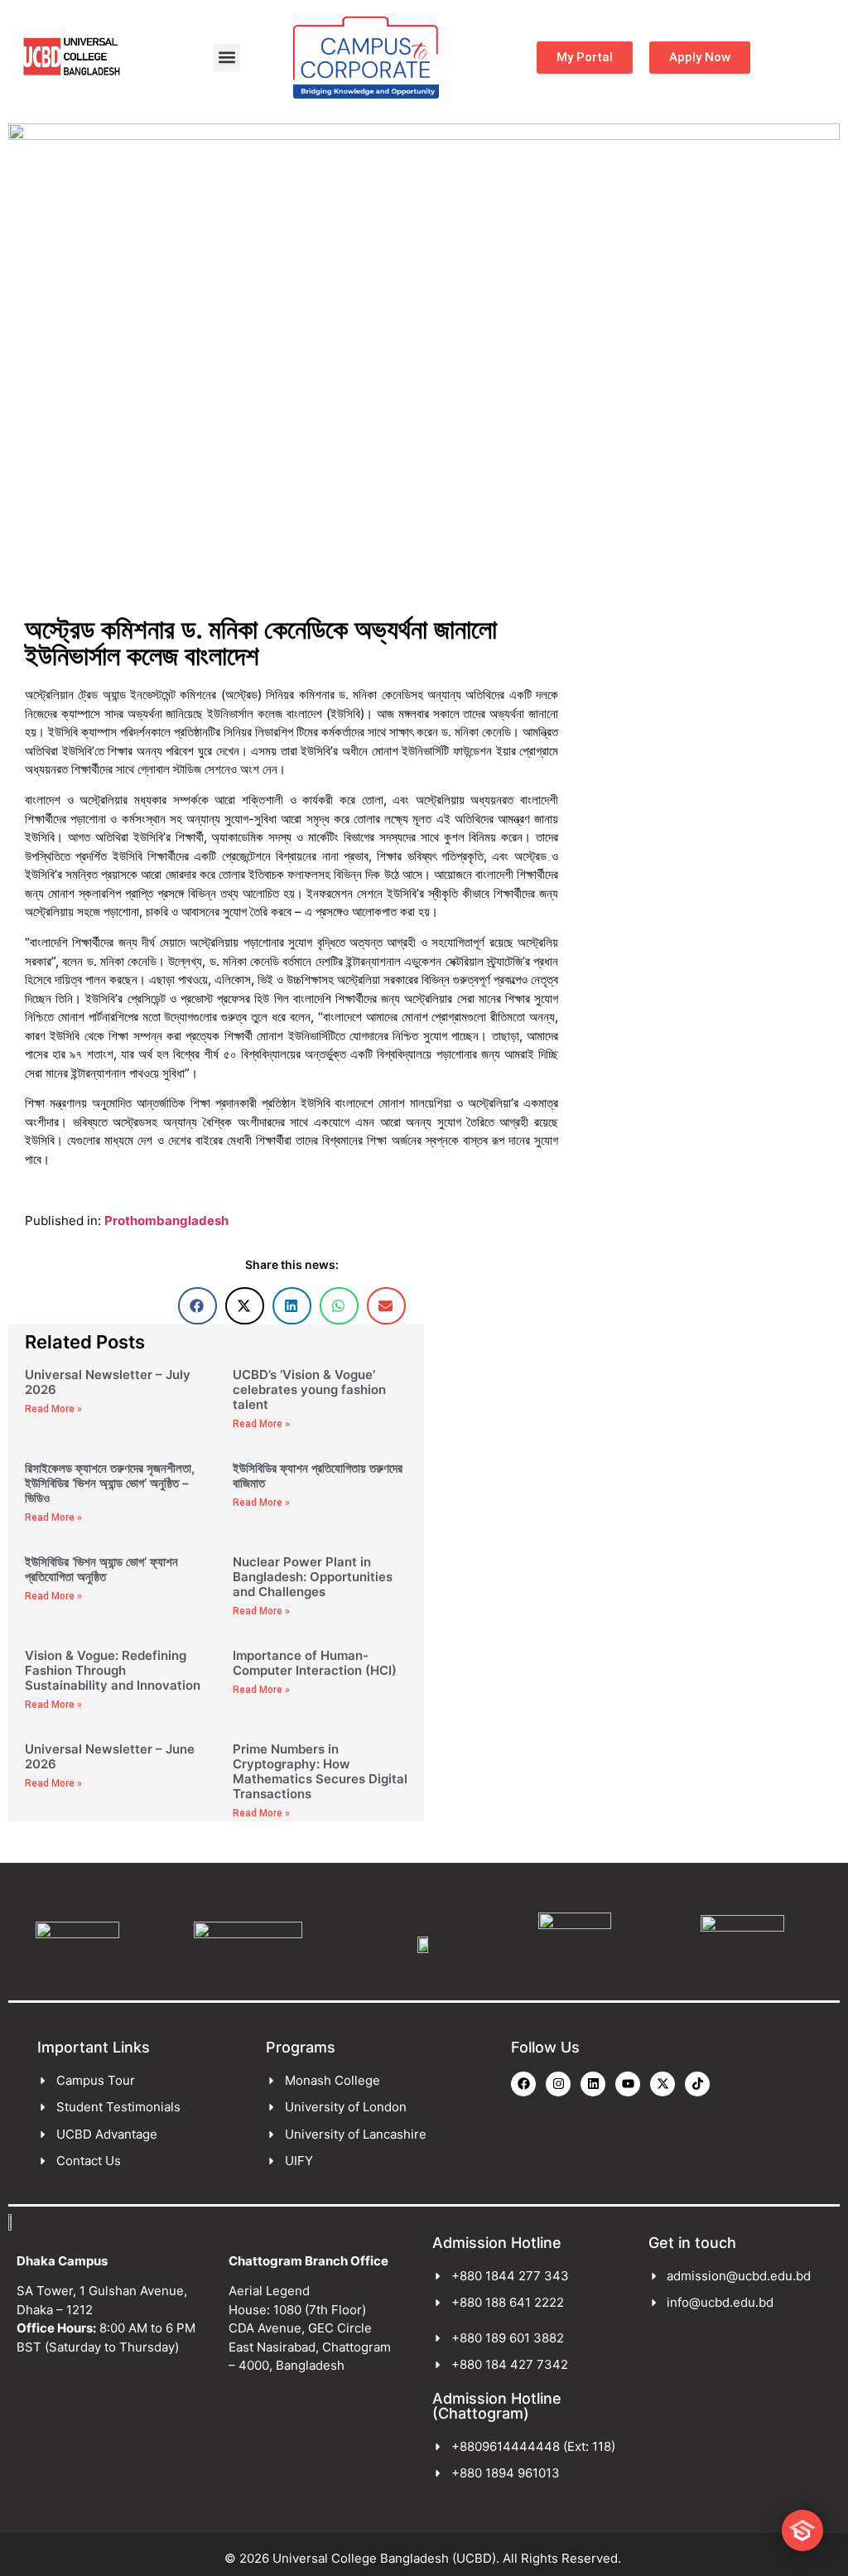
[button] (226, 58)
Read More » (53, 1409)
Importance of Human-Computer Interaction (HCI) (315, 1663)
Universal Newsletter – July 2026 (108, 1382)
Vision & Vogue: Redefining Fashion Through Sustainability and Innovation (113, 1670)
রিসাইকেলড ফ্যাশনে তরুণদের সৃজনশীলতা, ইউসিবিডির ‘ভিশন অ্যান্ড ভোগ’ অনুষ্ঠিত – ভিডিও (110, 1483)
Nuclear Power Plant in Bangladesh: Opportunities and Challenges (313, 1577)
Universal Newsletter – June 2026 (110, 1756)
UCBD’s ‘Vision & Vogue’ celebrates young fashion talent (309, 1389)
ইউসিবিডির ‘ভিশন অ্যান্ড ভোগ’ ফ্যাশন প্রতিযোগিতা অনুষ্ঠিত (101, 1569)
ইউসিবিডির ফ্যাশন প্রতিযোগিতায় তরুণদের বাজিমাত (318, 1476)
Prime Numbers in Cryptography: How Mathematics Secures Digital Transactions (320, 1771)
